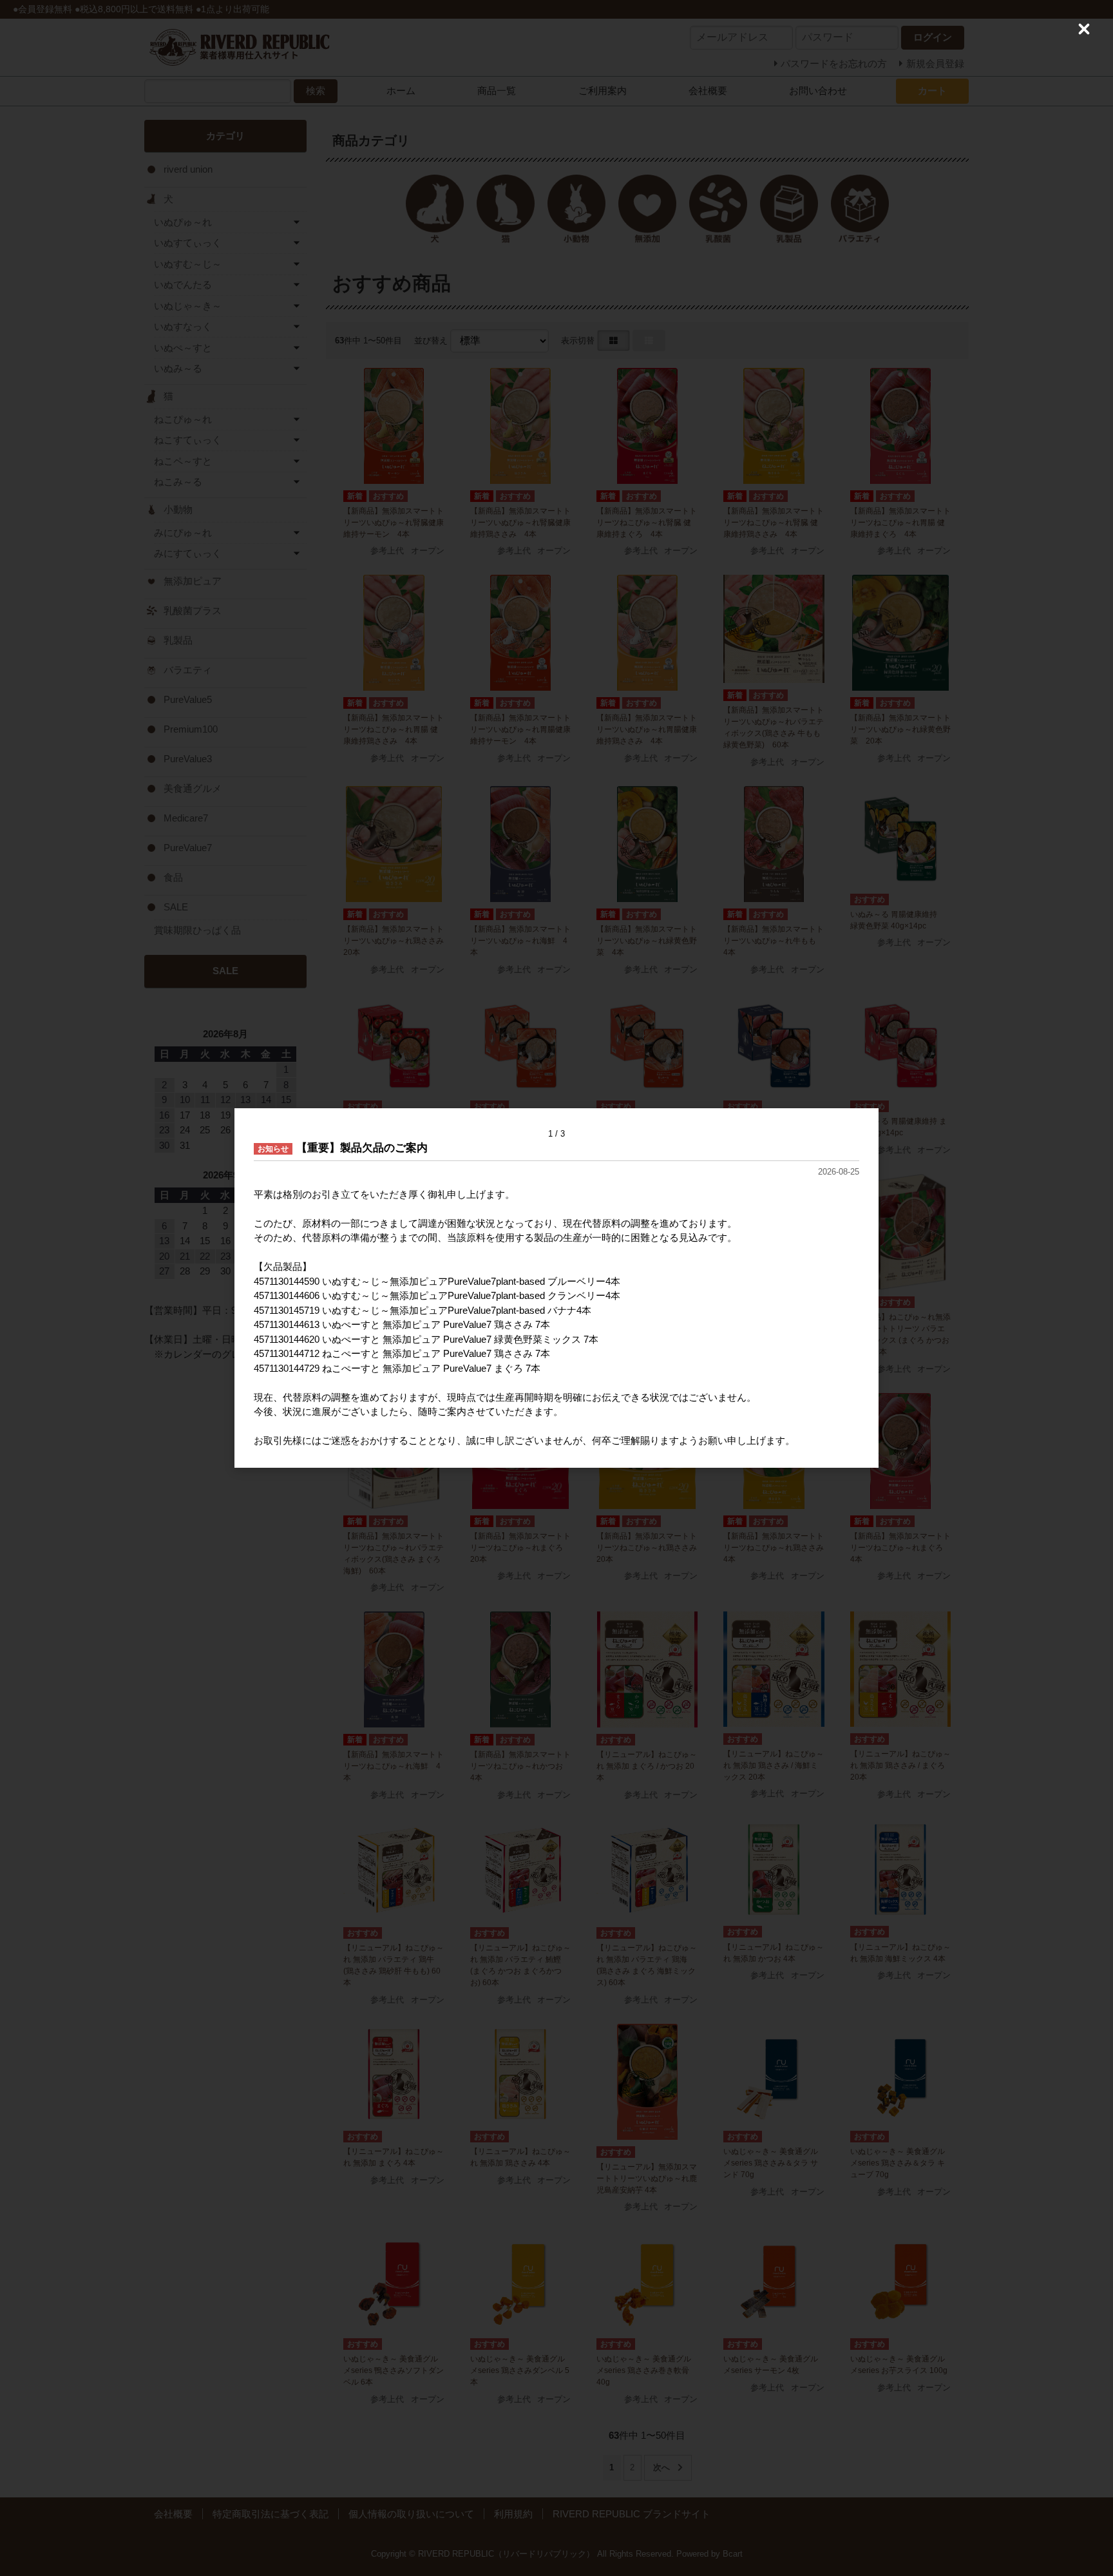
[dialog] (556, 1288)
